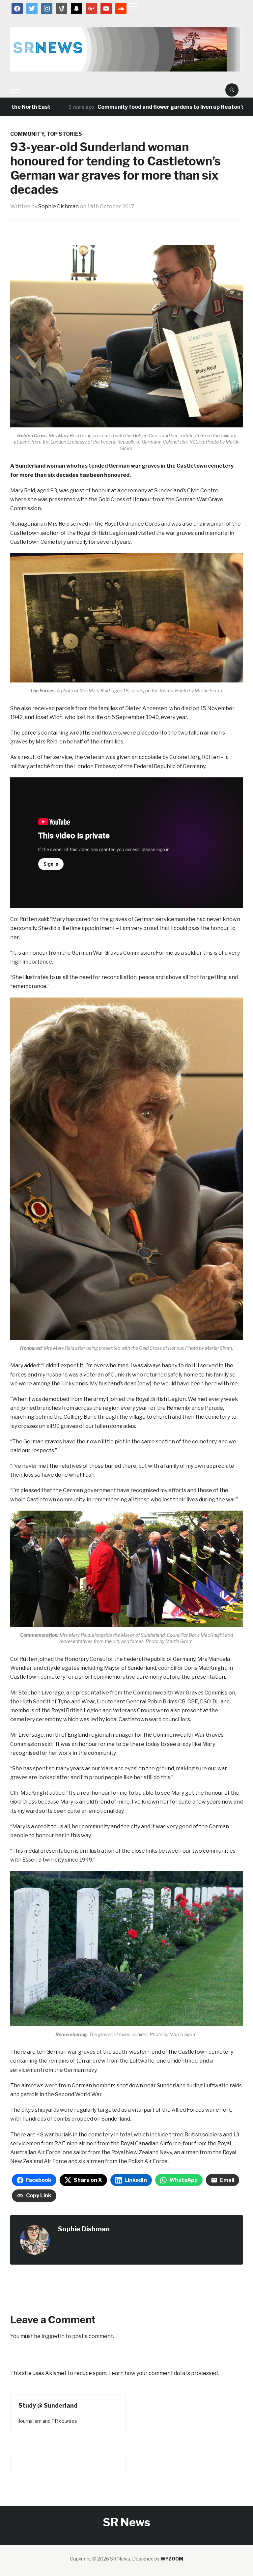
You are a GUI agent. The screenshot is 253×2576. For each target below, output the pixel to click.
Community (27, 134)
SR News (126, 2522)
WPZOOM (172, 2559)
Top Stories (64, 134)
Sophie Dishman (58, 206)
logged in (53, 2336)
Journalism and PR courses (48, 2421)
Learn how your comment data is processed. (164, 2373)
